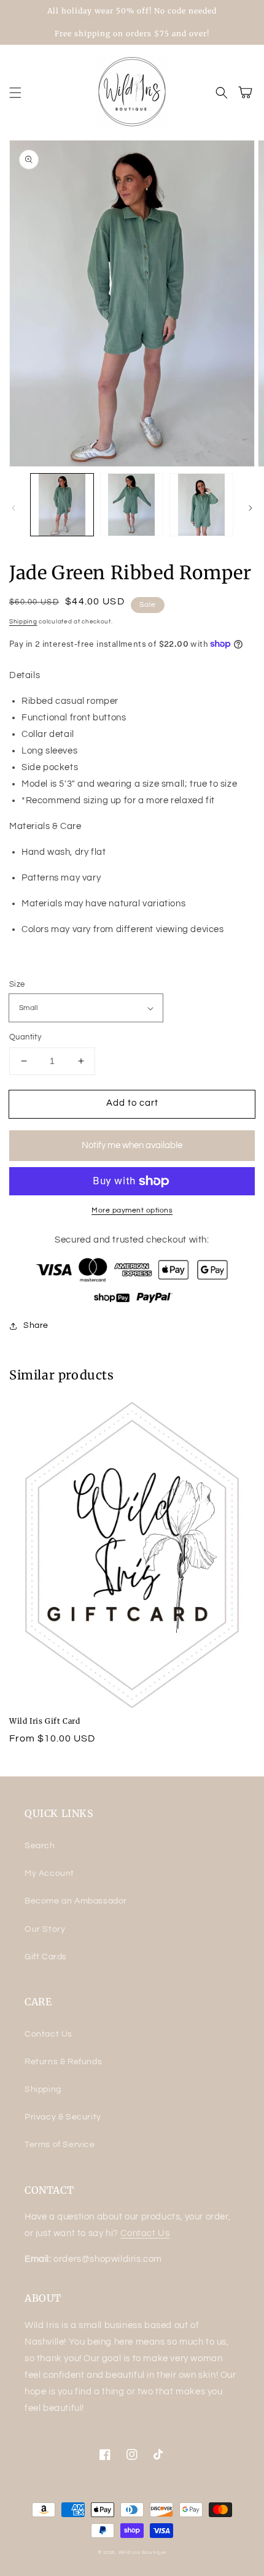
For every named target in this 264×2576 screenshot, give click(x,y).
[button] (15, 93)
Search (40, 1846)
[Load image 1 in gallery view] (62, 505)
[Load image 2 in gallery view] (132, 505)
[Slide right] (250, 508)
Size (17, 984)
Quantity (25, 1037)
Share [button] (36, 1325)
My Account (49, 1873)
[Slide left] (14, 508)
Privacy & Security (63, 2117)
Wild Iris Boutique (143, 2552)
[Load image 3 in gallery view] (201, 505)
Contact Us (49, 2034)
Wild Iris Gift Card (45, 1721)
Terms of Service (60, 2145)
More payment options (132, 1210)
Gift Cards (46, 1957)
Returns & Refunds (63, 2062)
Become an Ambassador (76, 1901)
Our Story (45, 1929)
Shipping (23, 622)
